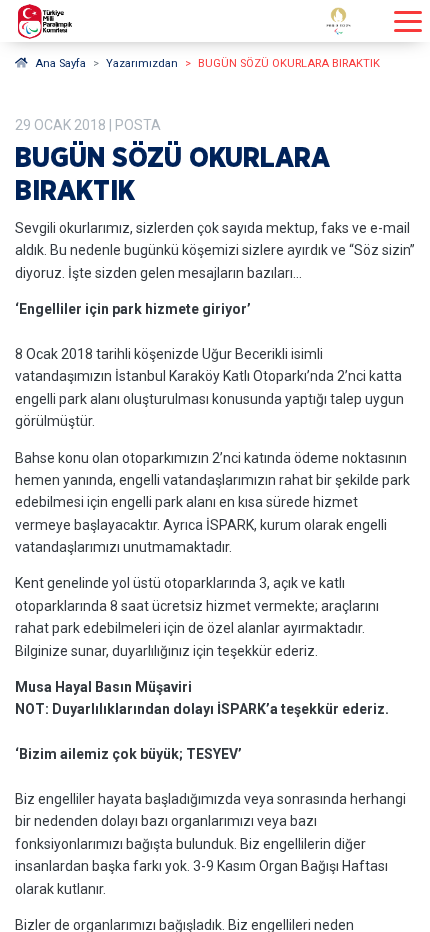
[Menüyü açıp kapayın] (408, 21)
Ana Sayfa (60, 63)
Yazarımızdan (142, 63)
